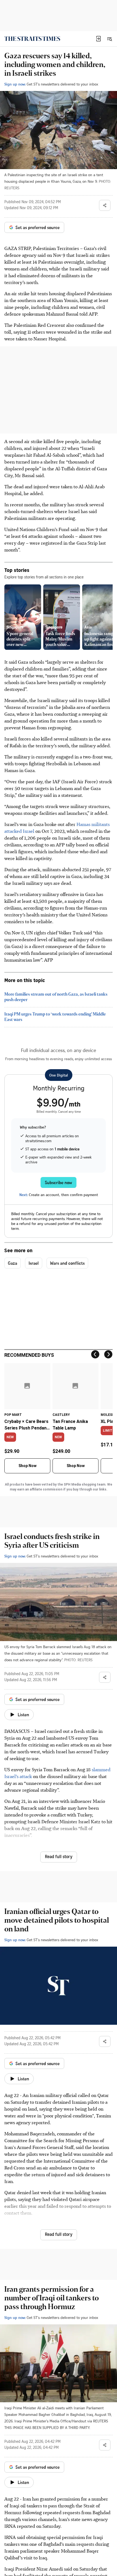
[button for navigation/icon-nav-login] (98, 39)
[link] (32, 39)
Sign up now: (15, 84)
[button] (98, 39)
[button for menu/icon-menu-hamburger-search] (109, 39)
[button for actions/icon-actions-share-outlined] (105, 205)
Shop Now (27, 1466)
